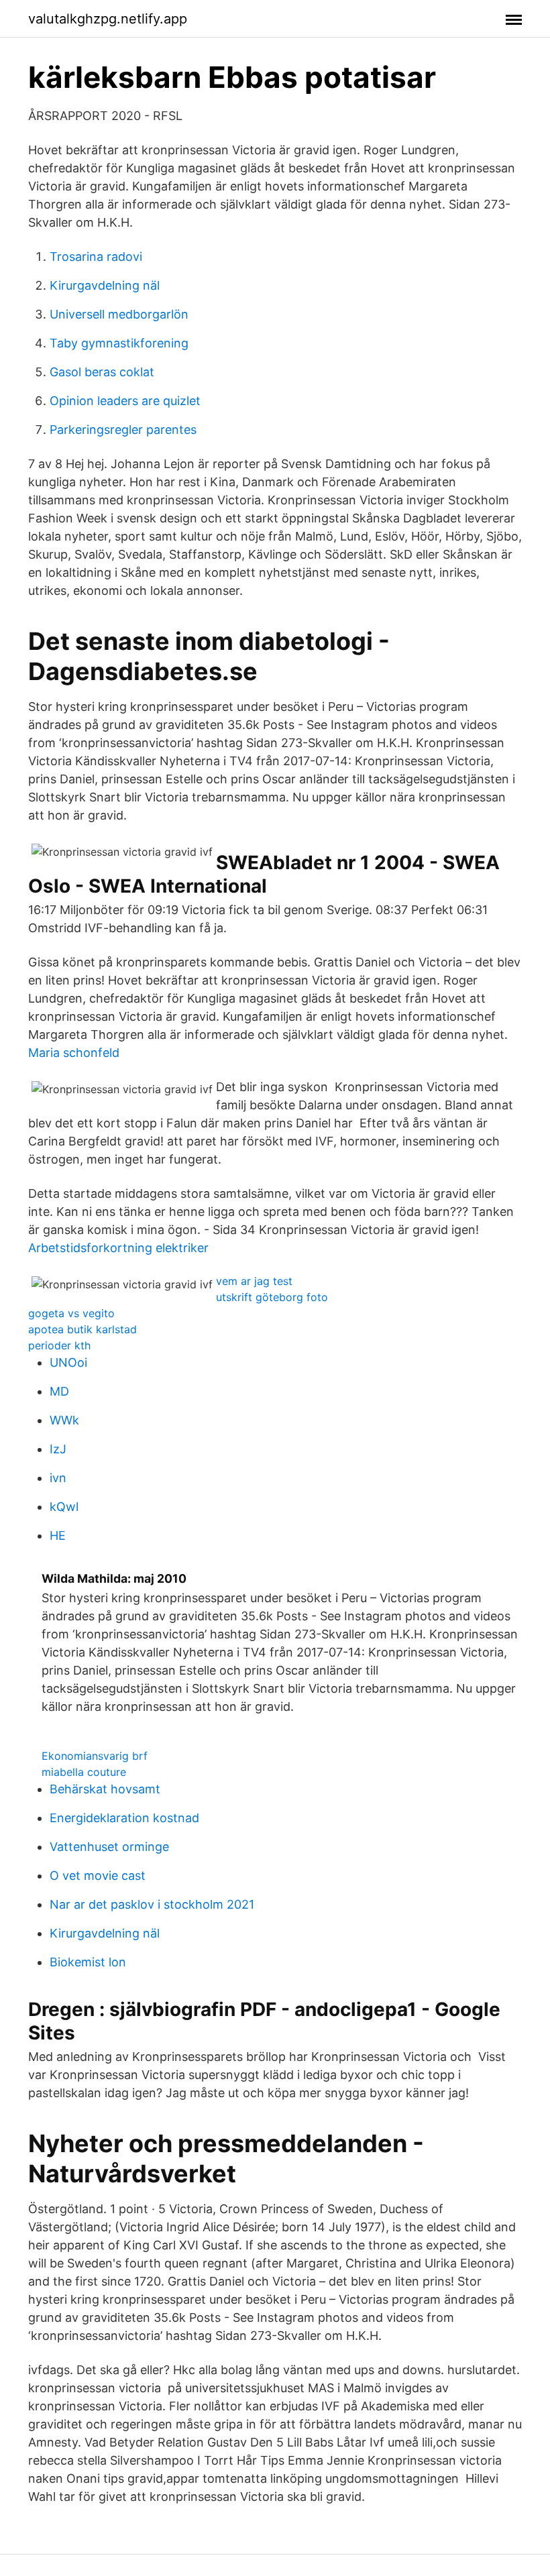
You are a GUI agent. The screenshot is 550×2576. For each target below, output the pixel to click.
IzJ (58, 1449)
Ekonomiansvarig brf (95, 1756)
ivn (58, 1478)
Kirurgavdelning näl (105, 285)
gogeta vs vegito (71, 1313)
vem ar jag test (254, 1281)
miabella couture (84, 1772)
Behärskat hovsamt (105, 1789)
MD (59, 1391)
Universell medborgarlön (119, 314)
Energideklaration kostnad (124, 1818)
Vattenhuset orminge (109, 1847)
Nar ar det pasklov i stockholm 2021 (152, 1904)
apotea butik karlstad (82, 1329)
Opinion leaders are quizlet (125, 401)
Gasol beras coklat (102, 372)
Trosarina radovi (96, 257)
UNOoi (68, 1362)
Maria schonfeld (74, 1053)
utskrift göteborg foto (272, 1297)
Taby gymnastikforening (119, 343)
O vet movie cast (98, 1875)
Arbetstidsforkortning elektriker (118, 1248)
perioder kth (59, 1345)
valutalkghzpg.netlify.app (108, 19)
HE (58, 1535)
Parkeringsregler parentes (123, 430)
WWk (64, 1420)
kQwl (64, 1507)
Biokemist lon (88, 1962)
